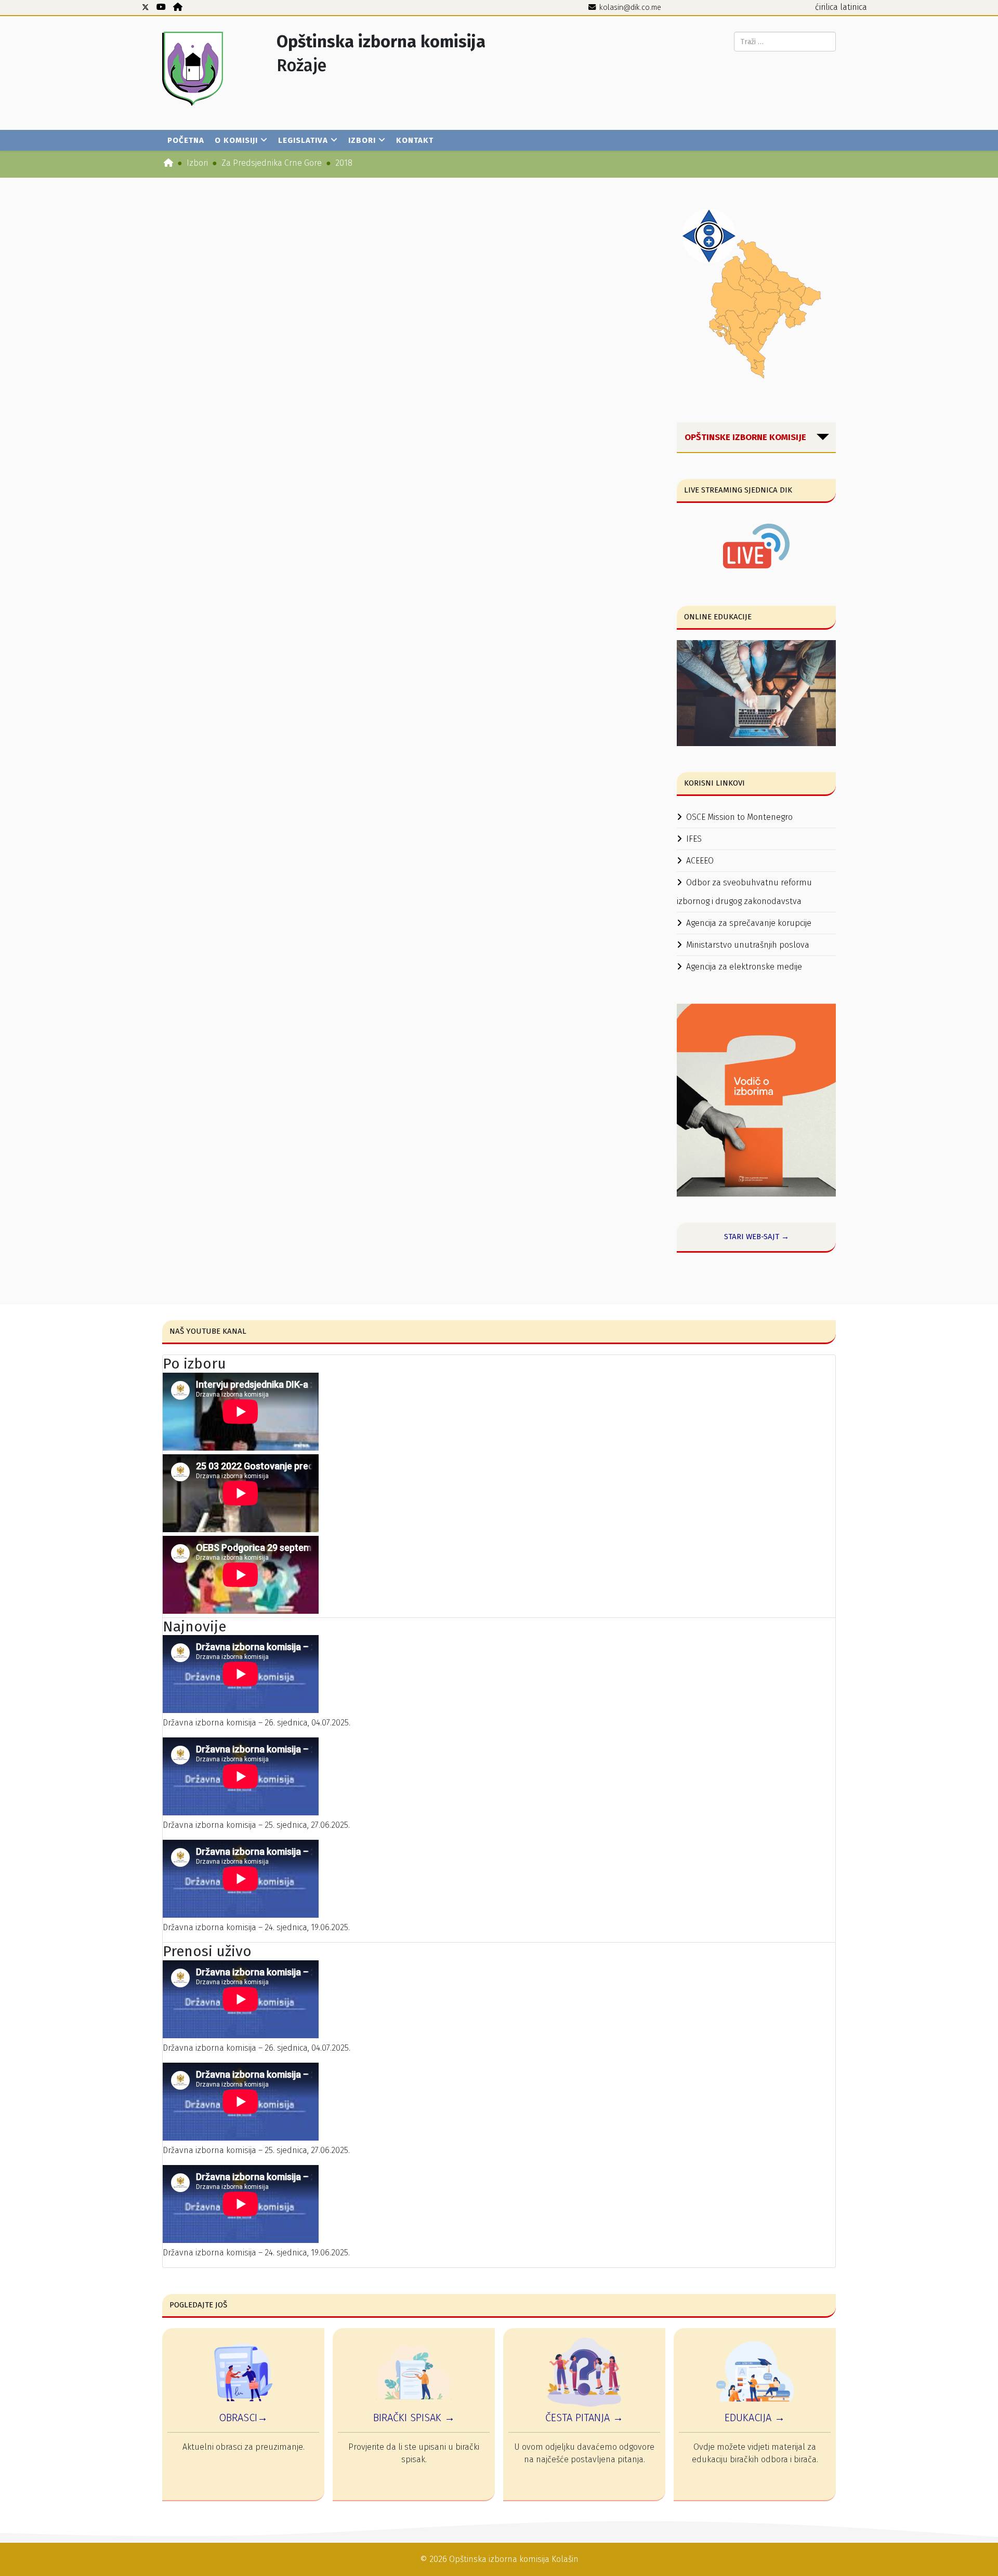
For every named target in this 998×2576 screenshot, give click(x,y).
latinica (853, 7)
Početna (186, 140)
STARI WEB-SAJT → (757, 1237)
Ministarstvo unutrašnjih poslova (748, 945)
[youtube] (161, 7)
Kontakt (415, 140)
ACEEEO (700, 861)
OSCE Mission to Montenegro (739, 817)
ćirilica (826, 7)
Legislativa (303, 140)
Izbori (362, 140)
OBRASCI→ (243, 2418)
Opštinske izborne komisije (745, 437)
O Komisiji (236, 140)
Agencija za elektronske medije (744, 967)
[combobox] (785, 42)
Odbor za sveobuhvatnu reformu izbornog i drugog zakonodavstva (744, 892)
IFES (694, 839)
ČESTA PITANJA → (584, 2418)
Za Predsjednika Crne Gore (272, 163)
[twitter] (146, 7)
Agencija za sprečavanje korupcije (749, 923)
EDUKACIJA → (755, 2418)
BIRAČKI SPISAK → (414, 2418)
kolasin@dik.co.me (630, 8)
